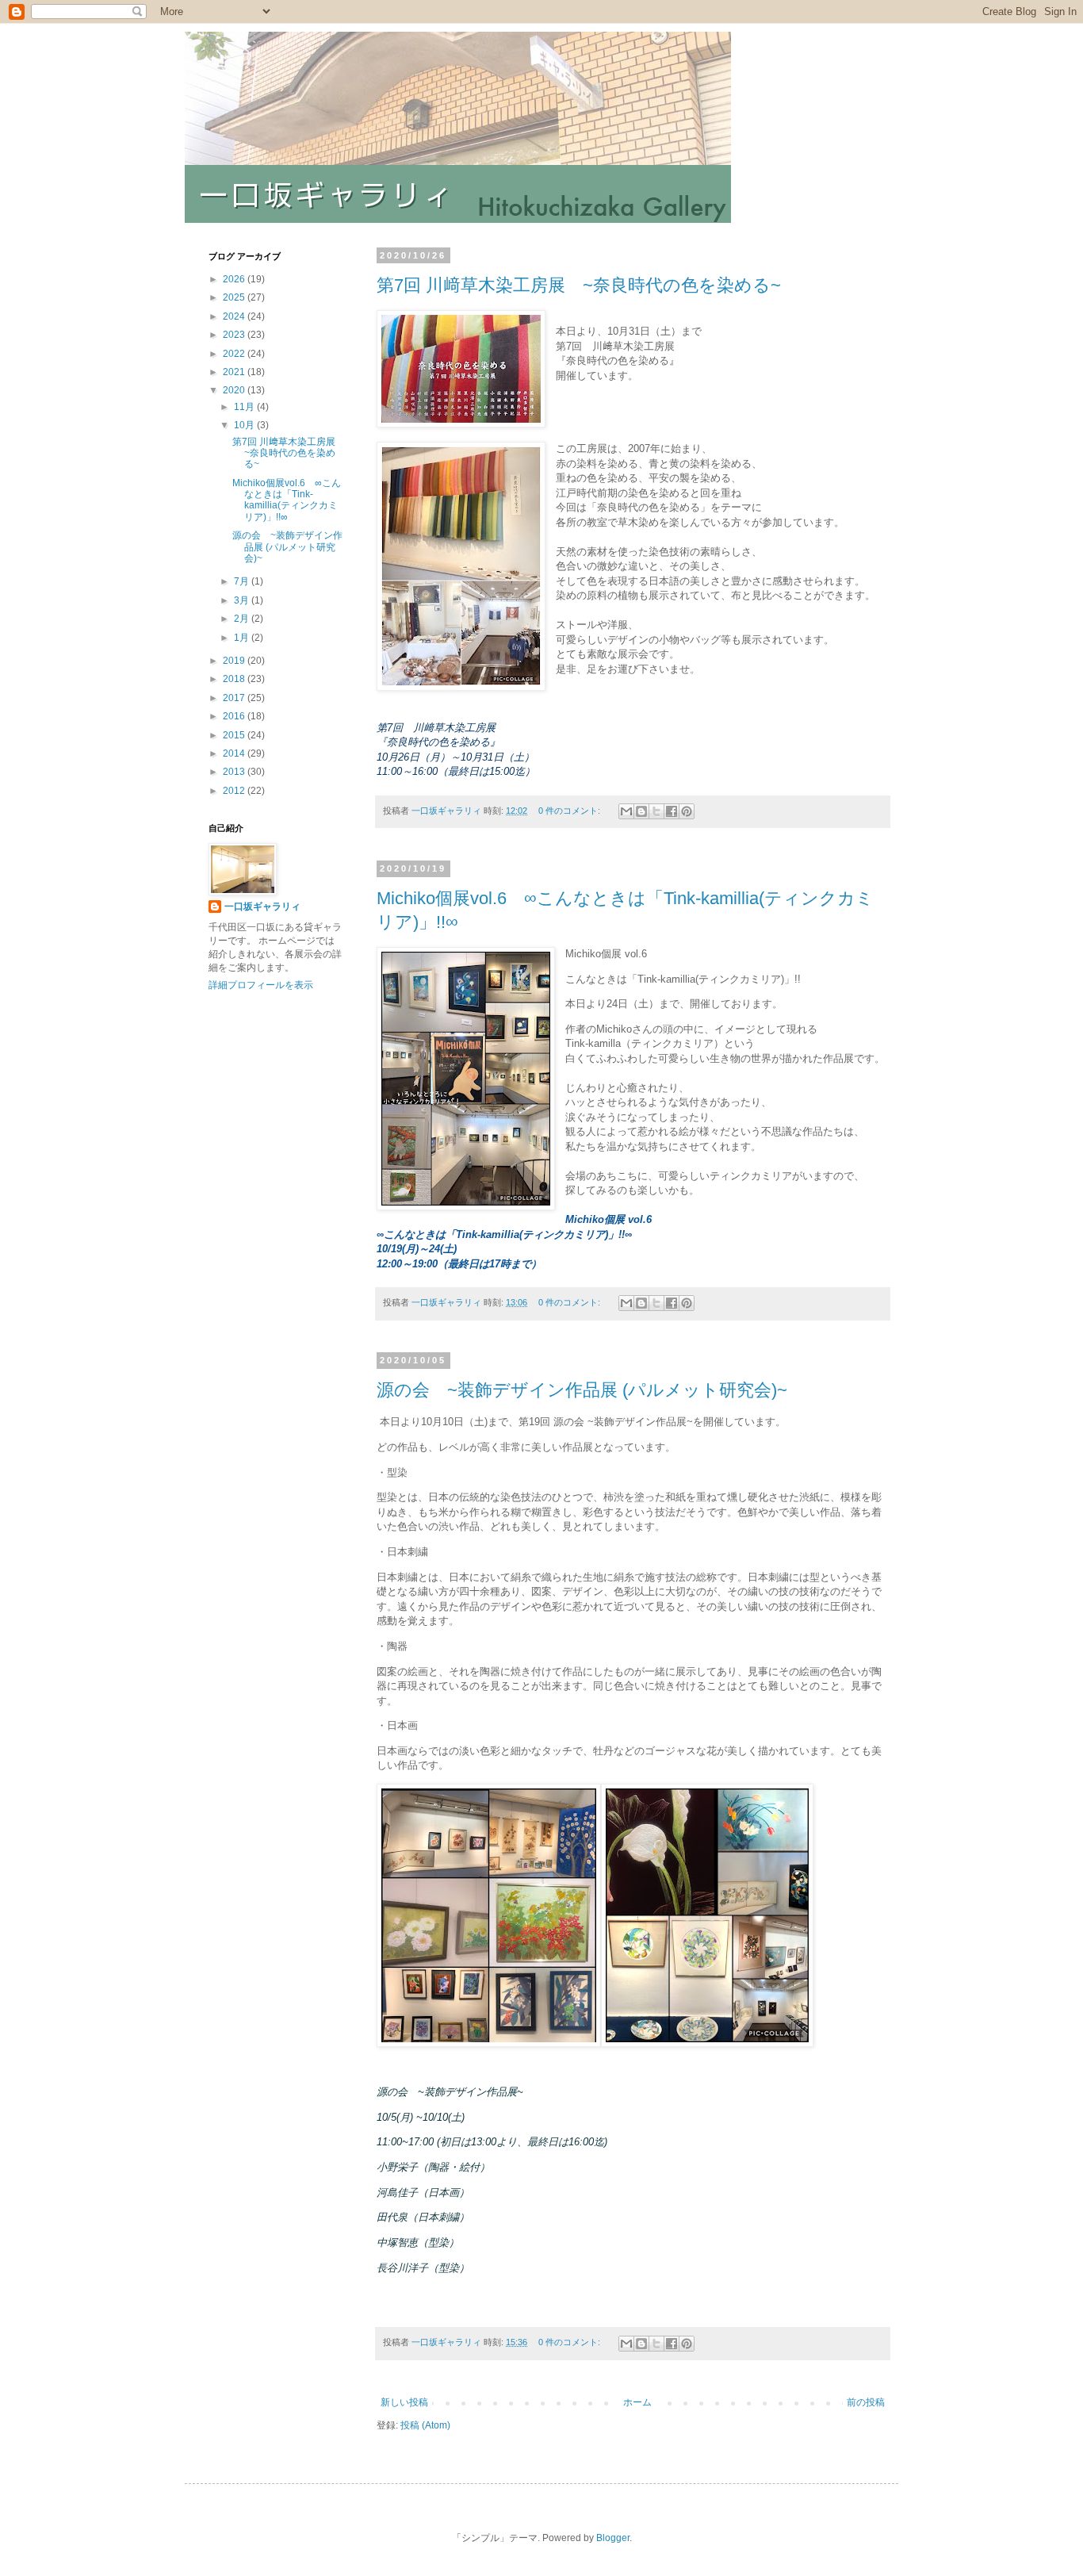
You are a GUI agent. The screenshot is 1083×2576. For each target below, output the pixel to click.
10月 (245, 425)
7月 (243, 581)
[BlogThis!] (641, 811)
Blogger (613, 2538)
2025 (235, 297)
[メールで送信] (626, 811)
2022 (235, 354)
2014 (235, 753)
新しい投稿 (404, 2402)
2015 (235, 735)
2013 (235, 772)
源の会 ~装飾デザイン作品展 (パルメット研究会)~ (582, 1390)
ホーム (637, 2402)
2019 (235, 661)
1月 (243, 638)
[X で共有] (656, 811)
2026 (235, 279)
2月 (243, 619)
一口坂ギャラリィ (262, 907)
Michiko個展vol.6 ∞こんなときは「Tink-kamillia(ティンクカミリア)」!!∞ (287, 500)
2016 (235, 716)
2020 (235, 390)
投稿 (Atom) (425, 2425)
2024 (235, 316)
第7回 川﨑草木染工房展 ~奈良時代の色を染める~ (579, 285)
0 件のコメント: (570, 811)
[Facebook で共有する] (672, 811)
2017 (235, 698)
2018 (235, 679)
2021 (235, 372)
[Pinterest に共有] (687, 811)
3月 (243, 600)
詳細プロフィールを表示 (261, 985)
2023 (235, 335)
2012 (235, 791)
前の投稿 (866, 2402)
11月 (245, 407)
